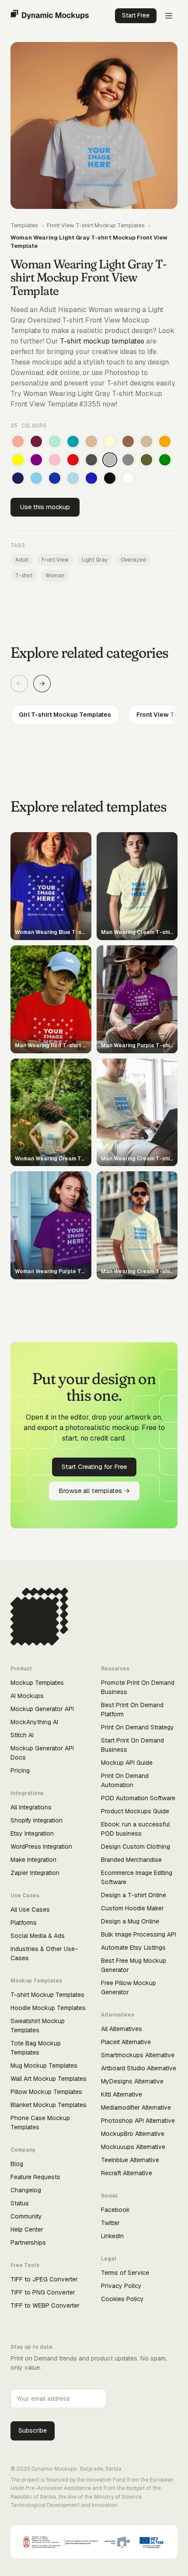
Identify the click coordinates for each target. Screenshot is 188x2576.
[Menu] (169, 16)
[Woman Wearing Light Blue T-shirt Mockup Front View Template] (73, 478)
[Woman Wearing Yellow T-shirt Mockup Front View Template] (18, 460)
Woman (55, 576)
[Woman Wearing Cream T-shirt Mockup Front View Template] (110, 441)
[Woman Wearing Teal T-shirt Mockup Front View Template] (73, 441)
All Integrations (31, 1807)
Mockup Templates (37, 1683)
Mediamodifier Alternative (136, 2107)
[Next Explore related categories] (42, 684)
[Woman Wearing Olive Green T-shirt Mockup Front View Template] (146, 460)
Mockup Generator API (42, 1709)
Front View (55, 560)
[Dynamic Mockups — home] (50, 16)
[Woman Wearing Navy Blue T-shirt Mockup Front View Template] (18, 478)
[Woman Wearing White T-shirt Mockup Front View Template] (128, 478)
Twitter (110, 2223)
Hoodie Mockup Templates (48, 2008)
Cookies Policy (122, 2299)
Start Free (136, 15)
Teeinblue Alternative (130, 2160)
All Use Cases (30, 1909)
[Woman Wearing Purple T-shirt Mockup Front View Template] (36, 460)
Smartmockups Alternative (138, 2055)
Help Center (27, 2229)
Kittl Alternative (122, 2094)
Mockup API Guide (127, 1763)
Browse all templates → (94, 1491)
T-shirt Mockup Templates (47, 1995)
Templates (24, 225)
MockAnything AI (34, 1722)
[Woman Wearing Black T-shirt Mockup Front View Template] (110, 478)
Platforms (24, 1923)
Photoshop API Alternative (138, 2121)
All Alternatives (122, 2029)
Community (26, 2216)
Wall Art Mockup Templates (49, 2079)
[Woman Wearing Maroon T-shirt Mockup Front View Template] (36, 441)
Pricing (20, 1771)
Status (20, 2203)
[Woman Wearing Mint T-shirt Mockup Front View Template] (55, 441)
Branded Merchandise (131, 1860)
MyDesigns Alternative (132, 2081)
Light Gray (95, 560)
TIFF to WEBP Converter (45, 2305)
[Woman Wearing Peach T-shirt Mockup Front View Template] (18, 441)
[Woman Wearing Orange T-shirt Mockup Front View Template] (165, 441)
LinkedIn (112, 2236)
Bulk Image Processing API (139, 1934)
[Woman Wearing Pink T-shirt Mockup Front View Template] (55, 460)
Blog (17, 2164)
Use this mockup (45, 507)
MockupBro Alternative (133, 2134)
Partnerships (28, 2243)
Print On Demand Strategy (138, 1727)
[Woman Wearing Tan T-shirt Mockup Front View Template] (91, 441)
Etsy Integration (32, 1833)
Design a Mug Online (130, 1921)
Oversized (133, 560)
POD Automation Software (138, 1798)
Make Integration (33, 1860)
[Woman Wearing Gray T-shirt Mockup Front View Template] (128, 460)
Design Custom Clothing (136, 1847)
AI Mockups (27, 1696)
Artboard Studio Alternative (139, 2068)
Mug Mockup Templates (44, 2066)
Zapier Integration (35, 1873)
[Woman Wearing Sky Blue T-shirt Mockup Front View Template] (36, 478)
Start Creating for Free (94, 1467)
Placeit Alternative (126, 2042)
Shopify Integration (37, 1820)
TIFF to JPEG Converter (44, 2279)
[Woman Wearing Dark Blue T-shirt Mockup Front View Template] (55, 478)
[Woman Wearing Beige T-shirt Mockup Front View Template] (146, 441)
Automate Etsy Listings (133, 1948)
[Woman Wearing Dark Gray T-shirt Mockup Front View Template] (91, 460)
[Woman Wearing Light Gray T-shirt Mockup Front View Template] (110, 460)
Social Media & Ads (38, 1936)
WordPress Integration (41, 1847)
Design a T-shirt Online (134, 1895)
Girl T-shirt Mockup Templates (65, 715)
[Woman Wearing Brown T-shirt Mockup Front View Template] (128, 441)
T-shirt (24, 576)
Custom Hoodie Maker (132, 1908)
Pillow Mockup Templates (46, 2092)
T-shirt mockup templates (102, 341)
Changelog (26, 2190)
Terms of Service (125, 2273)
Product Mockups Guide (135, 1811)
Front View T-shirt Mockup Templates (96, 225)
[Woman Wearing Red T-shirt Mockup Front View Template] (73, 460)
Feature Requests (35, 2177)
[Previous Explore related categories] (19, 684)
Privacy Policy (121, 2286)
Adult (22, 560)
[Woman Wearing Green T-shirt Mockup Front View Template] (165, 460)
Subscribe (33, 2430)
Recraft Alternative (127, 2173)
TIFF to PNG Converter (43, 2292)
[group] (94, 715)
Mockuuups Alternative (133, 2147)
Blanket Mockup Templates (49, 2105)
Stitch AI (22, 1735)
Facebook (115, 2210)
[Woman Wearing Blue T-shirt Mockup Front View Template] (91, 478)
